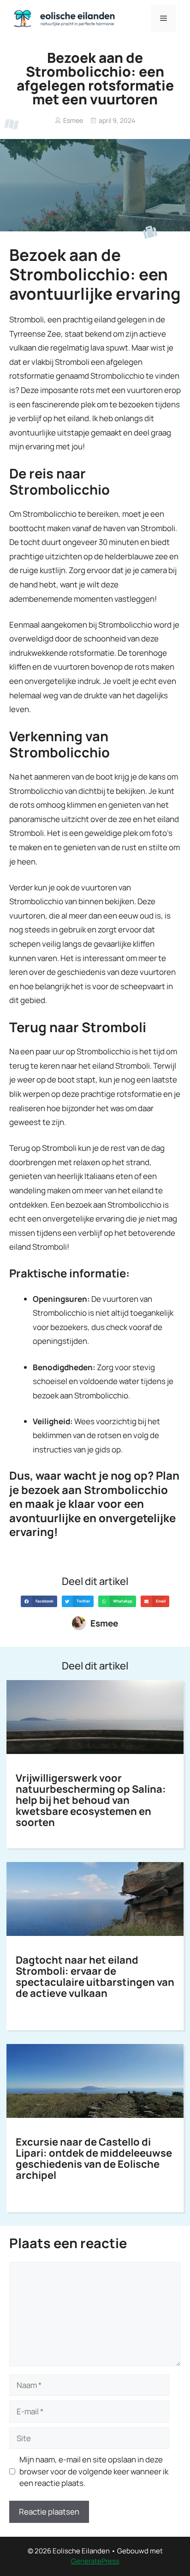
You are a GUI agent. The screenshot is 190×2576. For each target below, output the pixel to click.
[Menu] (163, 18)
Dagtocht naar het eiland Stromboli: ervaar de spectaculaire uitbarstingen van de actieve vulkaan (95, 1977)
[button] (39, 1601)
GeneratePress (95, 2561)
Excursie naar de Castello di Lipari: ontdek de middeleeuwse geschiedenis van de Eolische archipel (94, 2159)
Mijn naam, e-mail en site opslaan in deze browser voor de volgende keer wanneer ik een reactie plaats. (94, 2471)
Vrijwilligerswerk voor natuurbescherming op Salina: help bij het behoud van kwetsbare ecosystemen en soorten (91, 1800)
